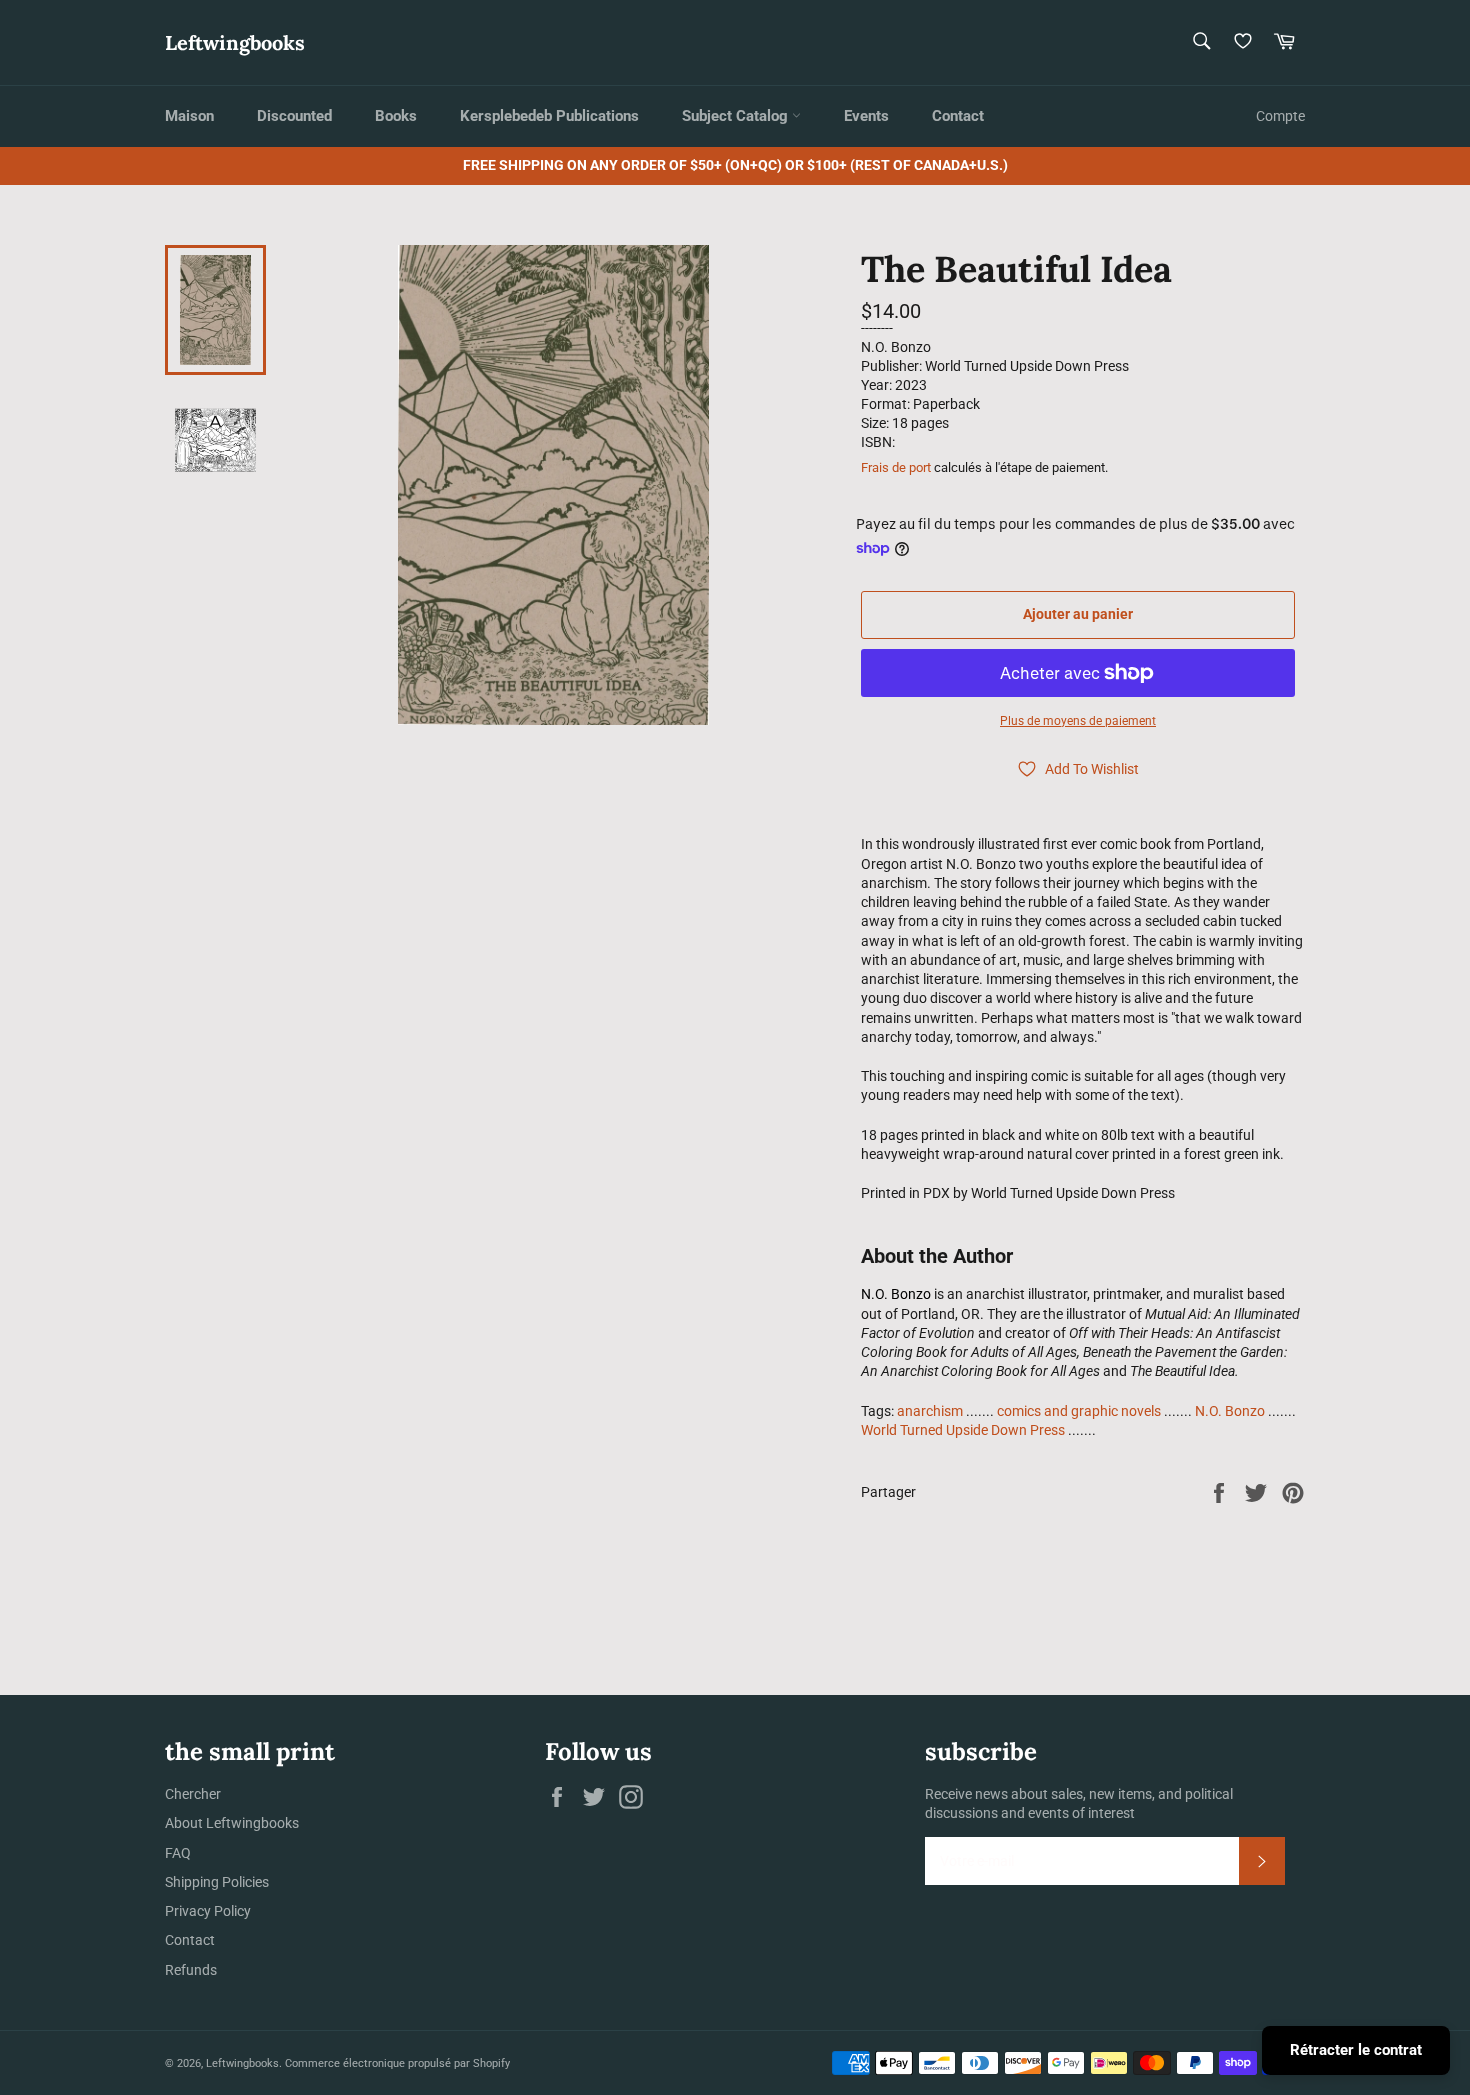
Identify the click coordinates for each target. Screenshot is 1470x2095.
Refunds (191, 1970)
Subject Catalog (737, 116)
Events (866, 116)
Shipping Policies (217, 1882)
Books (396, 116)
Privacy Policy (208, 1911)
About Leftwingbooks (232, 1823)
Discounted (294, 116)
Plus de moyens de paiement (1078, 721)
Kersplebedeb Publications (549, 116)
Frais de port (896, 467)
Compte (1280, 116)
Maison (189, 116)
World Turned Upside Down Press (963, 1430)
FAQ (178, 1853)
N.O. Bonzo (1230, 1411)
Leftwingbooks (235, 42)
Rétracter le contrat (1356, 2050)
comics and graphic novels (1079, 1411)
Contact (958, 116)
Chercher (193, 1794)
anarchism (930, 1411)
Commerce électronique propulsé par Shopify (397, 2063)
